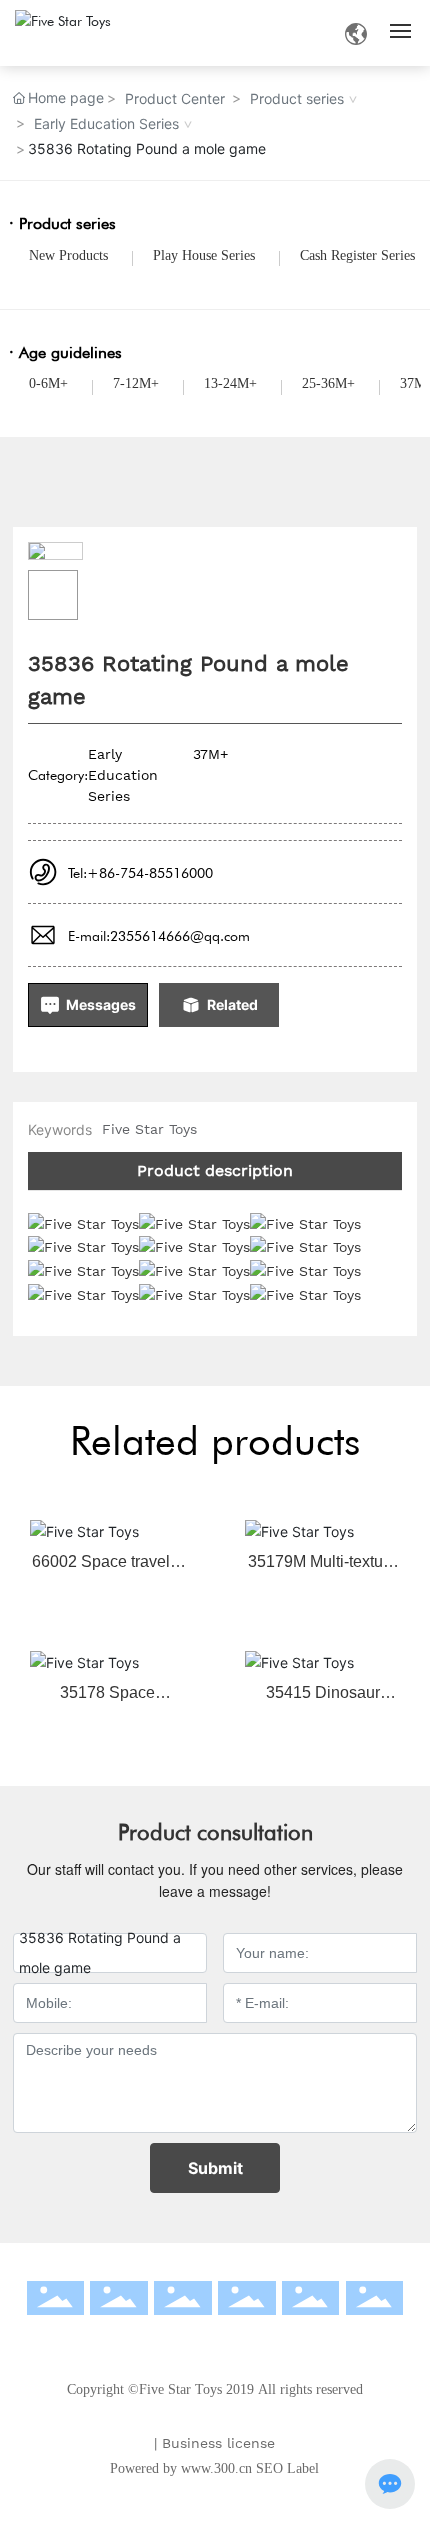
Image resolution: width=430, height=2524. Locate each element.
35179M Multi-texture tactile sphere (322, 1569)
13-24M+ (230, 383)
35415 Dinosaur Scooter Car (323, 1700)
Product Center (175, 98)
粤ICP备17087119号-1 (222, 2418)
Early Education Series (106, 123)
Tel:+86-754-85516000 (140, 873)
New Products (68, 255)
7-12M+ (136, 383)
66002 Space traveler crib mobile (108, 1569)
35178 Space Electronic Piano (107, 1700)
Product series (297, 98)
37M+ (210, 754)
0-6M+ (48, 383)
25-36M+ (328, 383)
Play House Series (204, 255)
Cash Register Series (357, 255)
